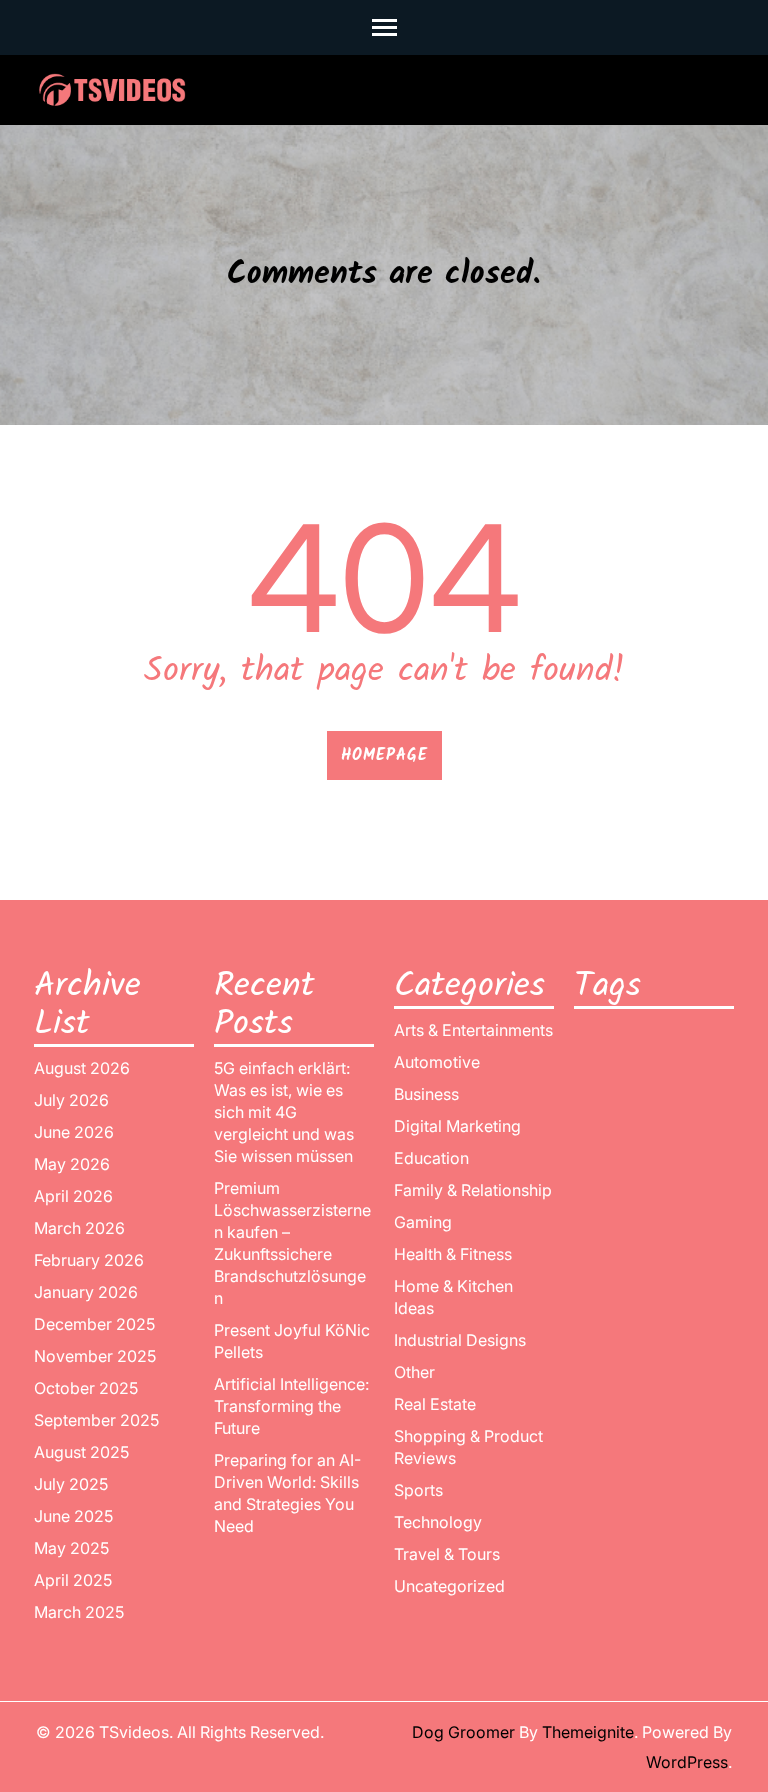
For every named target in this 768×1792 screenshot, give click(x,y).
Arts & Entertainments (473, 1030)
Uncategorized (449, 1586)
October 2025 (86, 1388)
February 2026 (89, 1260)
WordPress (687, 1762)
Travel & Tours (447, 1554)
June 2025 (73, 1516)
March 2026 (79, 1228)
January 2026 (86, 1292)
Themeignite (588, 1732)
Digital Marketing (457, 1126)
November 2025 (95, 1356)
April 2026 (73, 1196)
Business (426, 1094)
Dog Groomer (463, 1732)
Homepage (384, 755)
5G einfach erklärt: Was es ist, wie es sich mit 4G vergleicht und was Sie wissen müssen (284, 1112)
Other (414, 1372)
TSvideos (134, 1732)
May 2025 (71, 1548)
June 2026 (74, 1132)
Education (431, 1158)
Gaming (423, 1222)
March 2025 (79, 1612)
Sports (418, 1490)
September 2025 (96, 1420)
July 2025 (71, 1484)
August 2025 (81, 1452)
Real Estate (435, 1404)
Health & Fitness (453, 1254)
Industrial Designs (460, 1340)
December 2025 (94, 1324)
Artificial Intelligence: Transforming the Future (291, 1406)
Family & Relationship (473, 1190)
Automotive (437, 1062)
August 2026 (82, 1068)
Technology (438, 1522)
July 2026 (71, 1100)
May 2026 (72, 1164)
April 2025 (73, 1580)
